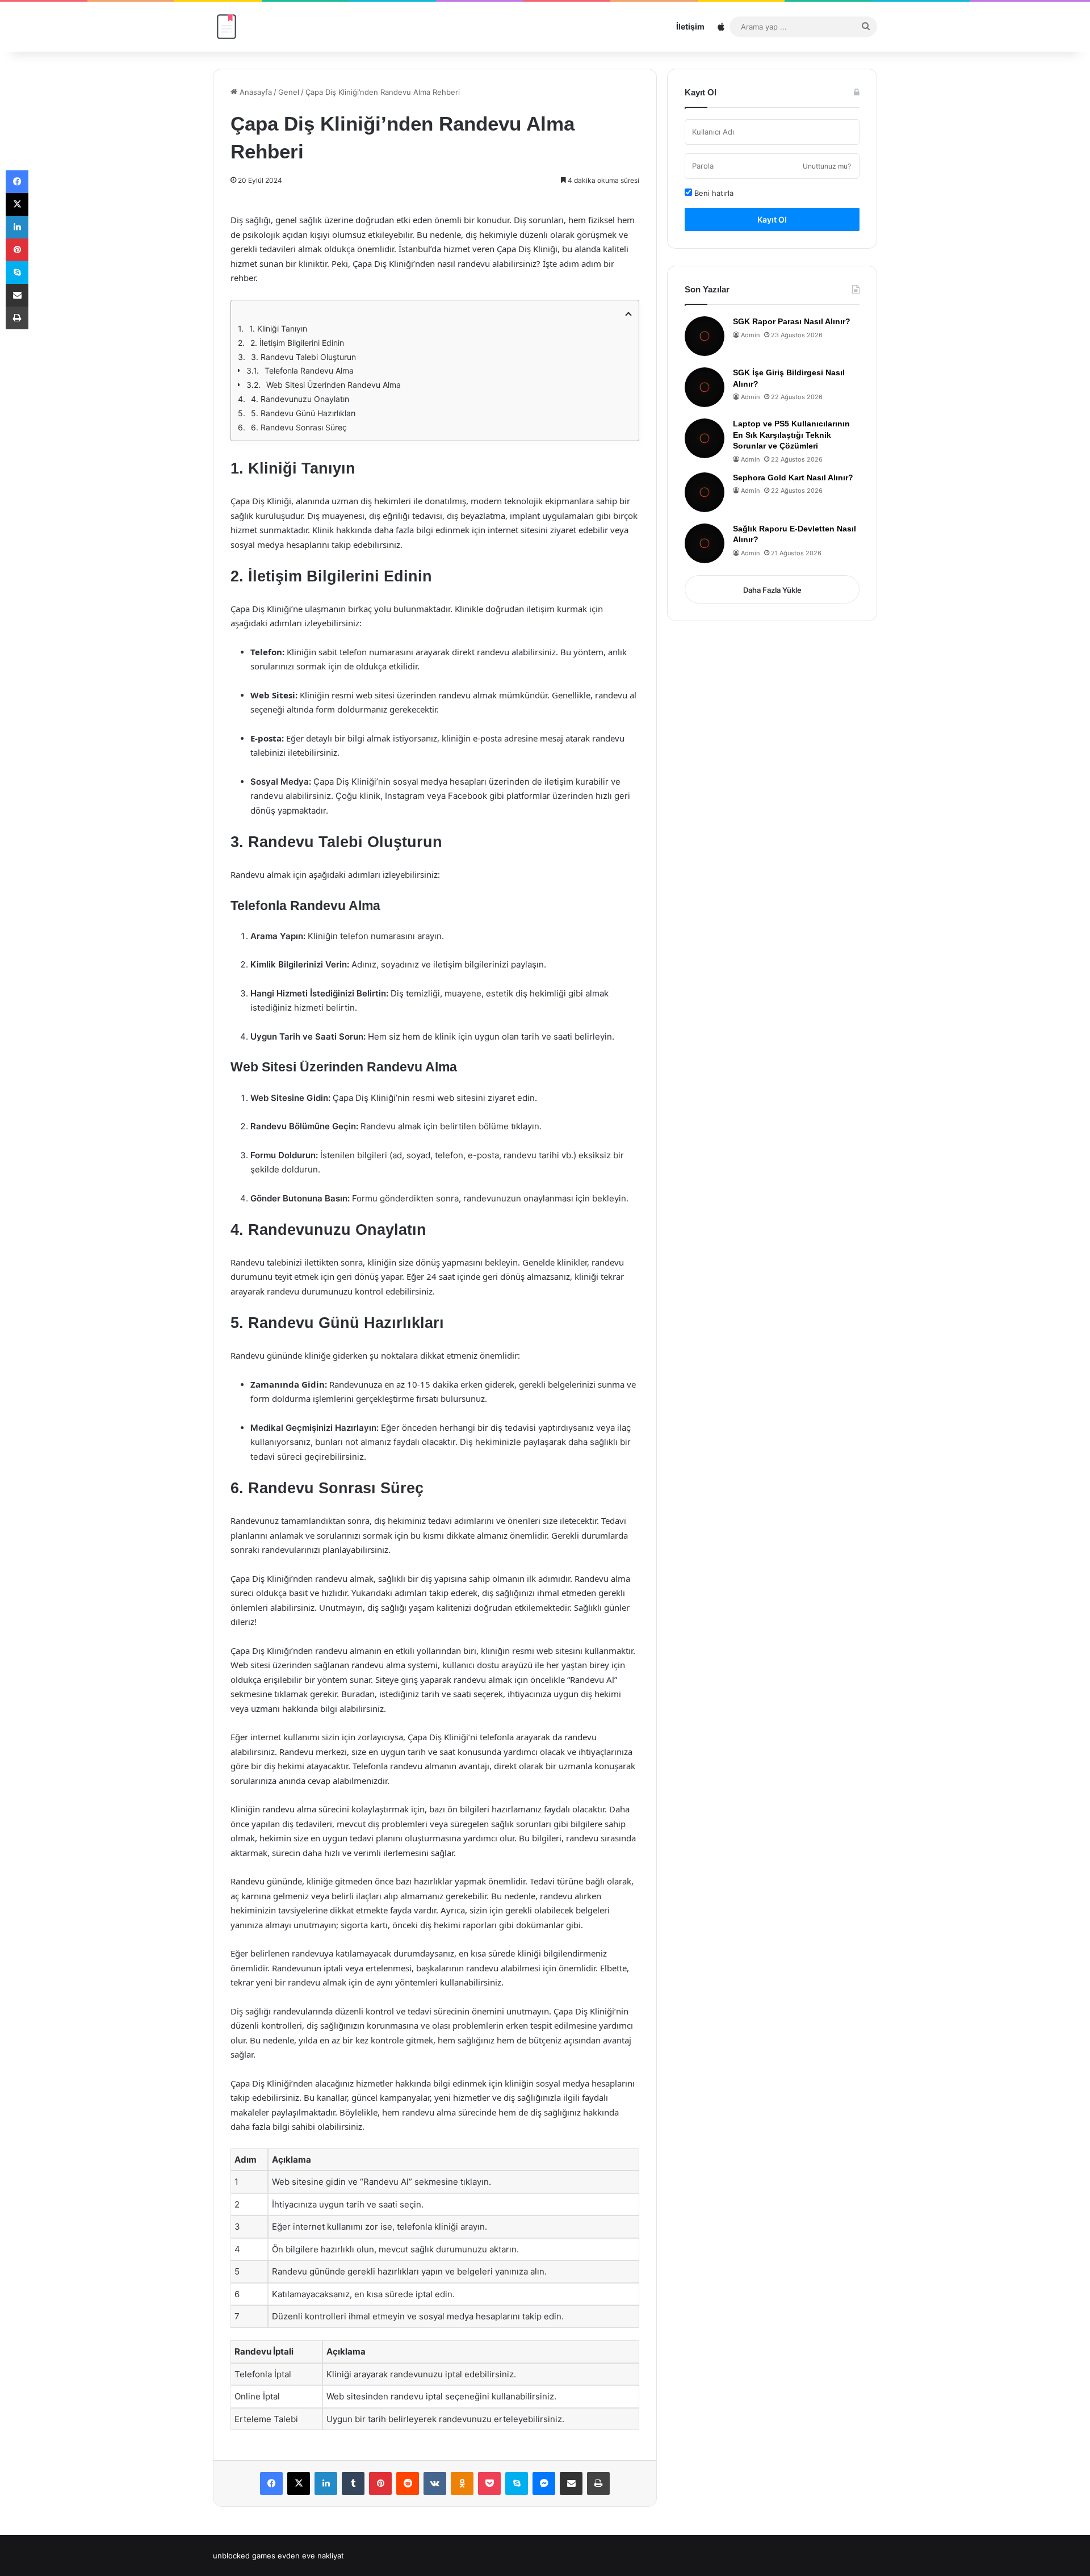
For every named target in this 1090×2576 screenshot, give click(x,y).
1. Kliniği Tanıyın (278, 328)
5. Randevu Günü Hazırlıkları (303, 413)
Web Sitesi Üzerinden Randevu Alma (334, 385)
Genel (289, 92)
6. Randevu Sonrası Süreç (299, 427)
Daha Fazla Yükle (772, 590)
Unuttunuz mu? (827, 166)
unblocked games (244, 2556)
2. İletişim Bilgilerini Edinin (297, 343)
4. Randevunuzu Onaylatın (300, 399)
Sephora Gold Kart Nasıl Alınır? (793, 477)
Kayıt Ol (772, 219)
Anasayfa (255, 92)
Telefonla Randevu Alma (309, 370)
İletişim (690, 26)
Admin (750, 335)
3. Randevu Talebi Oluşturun (303, 357)
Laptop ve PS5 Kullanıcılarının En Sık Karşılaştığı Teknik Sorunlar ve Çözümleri (791, 435)
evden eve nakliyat (311, 2556)
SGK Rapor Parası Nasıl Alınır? (792, 321)
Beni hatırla (713, 193)
